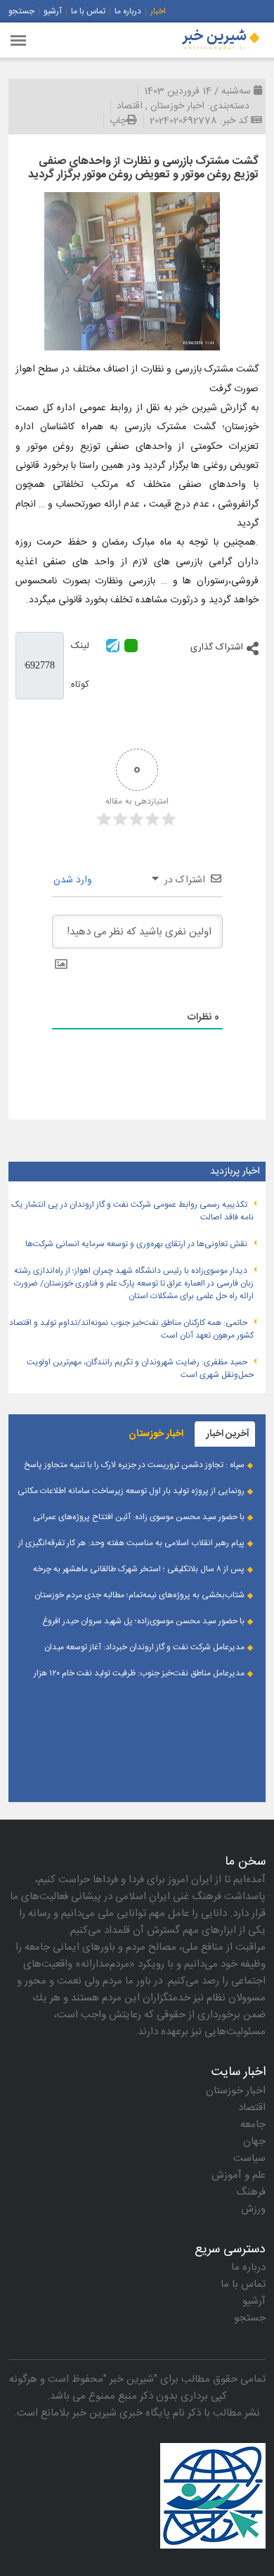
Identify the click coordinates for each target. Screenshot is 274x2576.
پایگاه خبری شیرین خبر (121, 2413)
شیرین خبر (132, 2379)
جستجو (21, 11)
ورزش (253, 2209)
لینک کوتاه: (79, 665)
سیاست (249, 2158)
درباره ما (128, 11)
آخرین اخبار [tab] (228, 1434)
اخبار (158, 11)
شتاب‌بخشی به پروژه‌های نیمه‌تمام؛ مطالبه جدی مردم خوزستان (139, 1595)
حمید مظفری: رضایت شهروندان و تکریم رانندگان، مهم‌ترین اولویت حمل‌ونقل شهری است (140, 1369)
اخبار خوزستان (177, 106)
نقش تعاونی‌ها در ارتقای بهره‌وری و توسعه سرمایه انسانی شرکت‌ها (136, 1244)
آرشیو (53, 11)
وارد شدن (74, 880)
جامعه (253, 2125)
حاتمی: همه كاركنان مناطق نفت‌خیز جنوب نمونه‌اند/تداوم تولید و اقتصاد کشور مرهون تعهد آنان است (131, 1329)
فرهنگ (251, 2192)
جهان (254, 2142)
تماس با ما (88, 11)
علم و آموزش (239, 2175)
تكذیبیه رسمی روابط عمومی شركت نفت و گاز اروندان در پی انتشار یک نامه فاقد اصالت (132, 1211)
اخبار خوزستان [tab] (156, 1434)
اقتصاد (130, 106)
